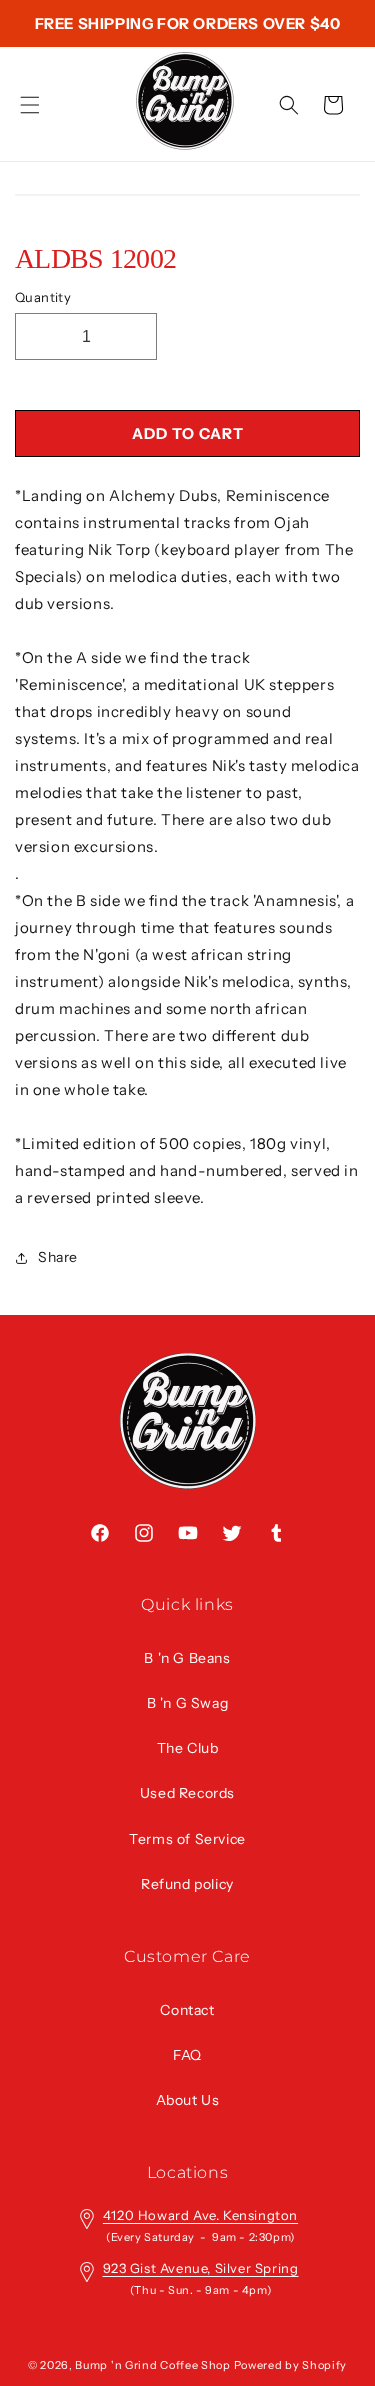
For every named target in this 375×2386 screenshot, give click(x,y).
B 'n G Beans (187, 1658)
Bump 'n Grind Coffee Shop (153, 2365)
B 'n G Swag (188, 1703)
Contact (187, 2010)
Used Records (187, 1793)
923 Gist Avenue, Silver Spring (201, 2268)
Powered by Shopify (291, 2365)
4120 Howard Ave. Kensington (200, 2215)
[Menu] (30, 105)
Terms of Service (187, 1839)
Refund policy (187, 1884)
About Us (188, 2100)
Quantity (43, 297)
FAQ (187, 2055)
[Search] (289, 105)
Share (58, 1257)
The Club (188, 1748)
